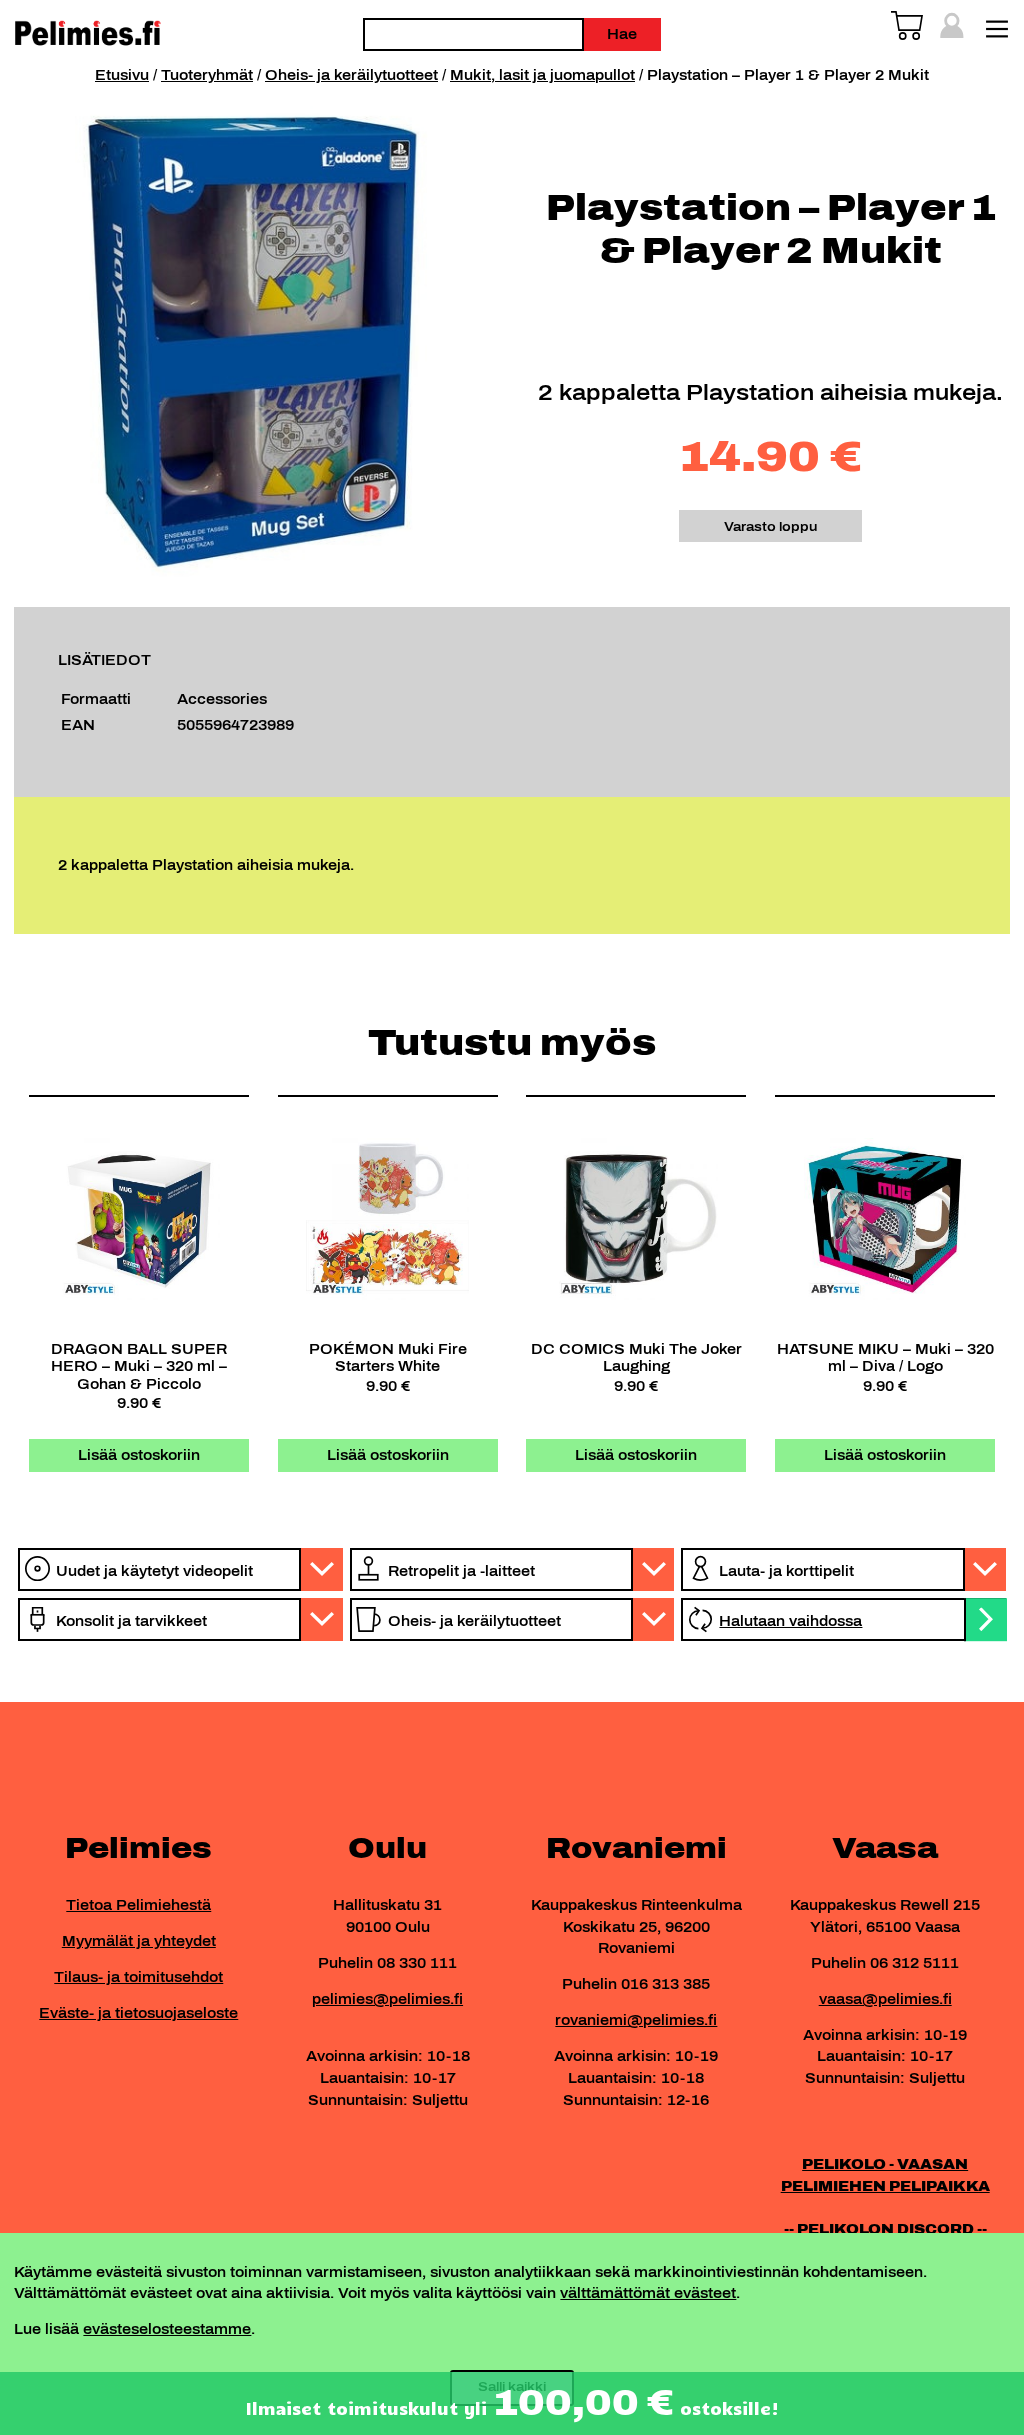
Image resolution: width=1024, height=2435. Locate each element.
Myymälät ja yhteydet (139, 1941)
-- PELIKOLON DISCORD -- (885, 2229)
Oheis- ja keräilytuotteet (351, 75)
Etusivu (122, 75)
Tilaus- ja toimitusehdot (138, 1977)
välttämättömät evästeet (648, 2293)
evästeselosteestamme (167, 2329)
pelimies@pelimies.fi (387, 1999)
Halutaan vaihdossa (790, 1621)
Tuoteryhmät (207, 75)
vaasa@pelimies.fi (885, 1999)
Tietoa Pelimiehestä (138, 1905)
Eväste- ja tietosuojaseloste (138, 2013)
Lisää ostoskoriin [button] (139, 1455)
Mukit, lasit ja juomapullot (542, 75)
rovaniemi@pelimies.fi (636, 2020)
